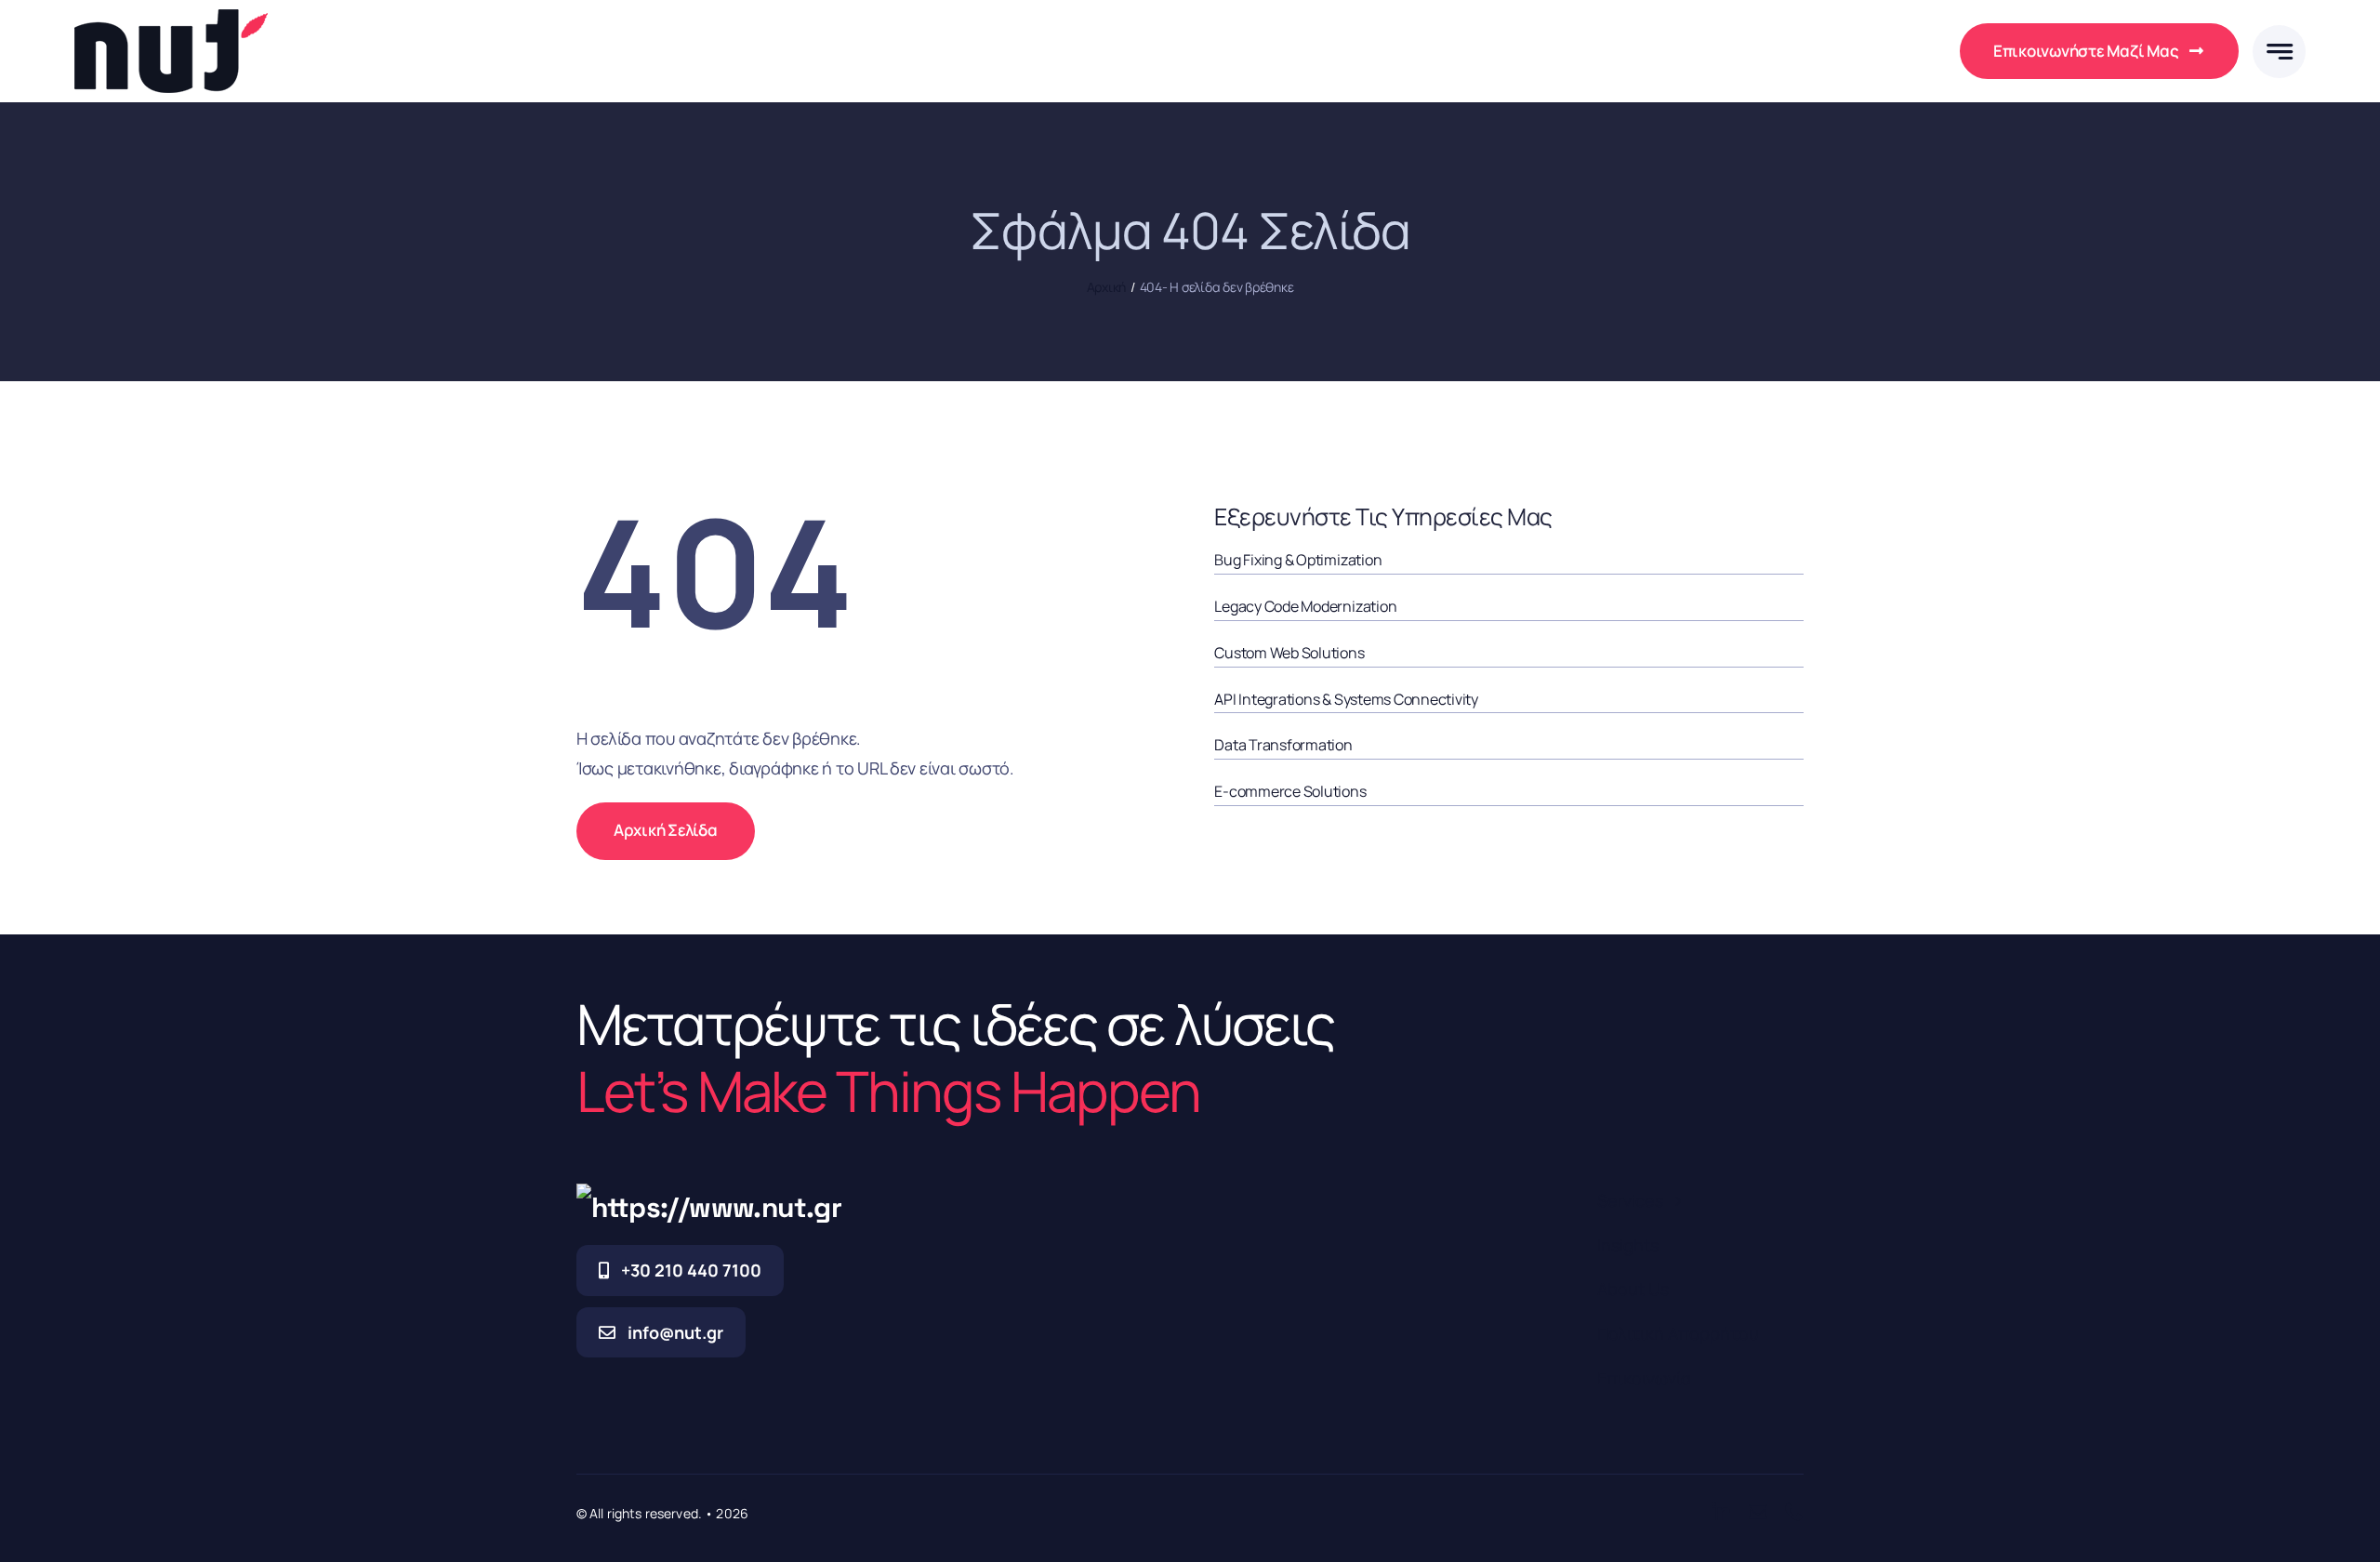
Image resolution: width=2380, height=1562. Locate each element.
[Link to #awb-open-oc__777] (2279, 52)
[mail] (1758, 1512)
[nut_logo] (172, 17)
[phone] (1794, 1512)
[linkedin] (1721, 1512)
